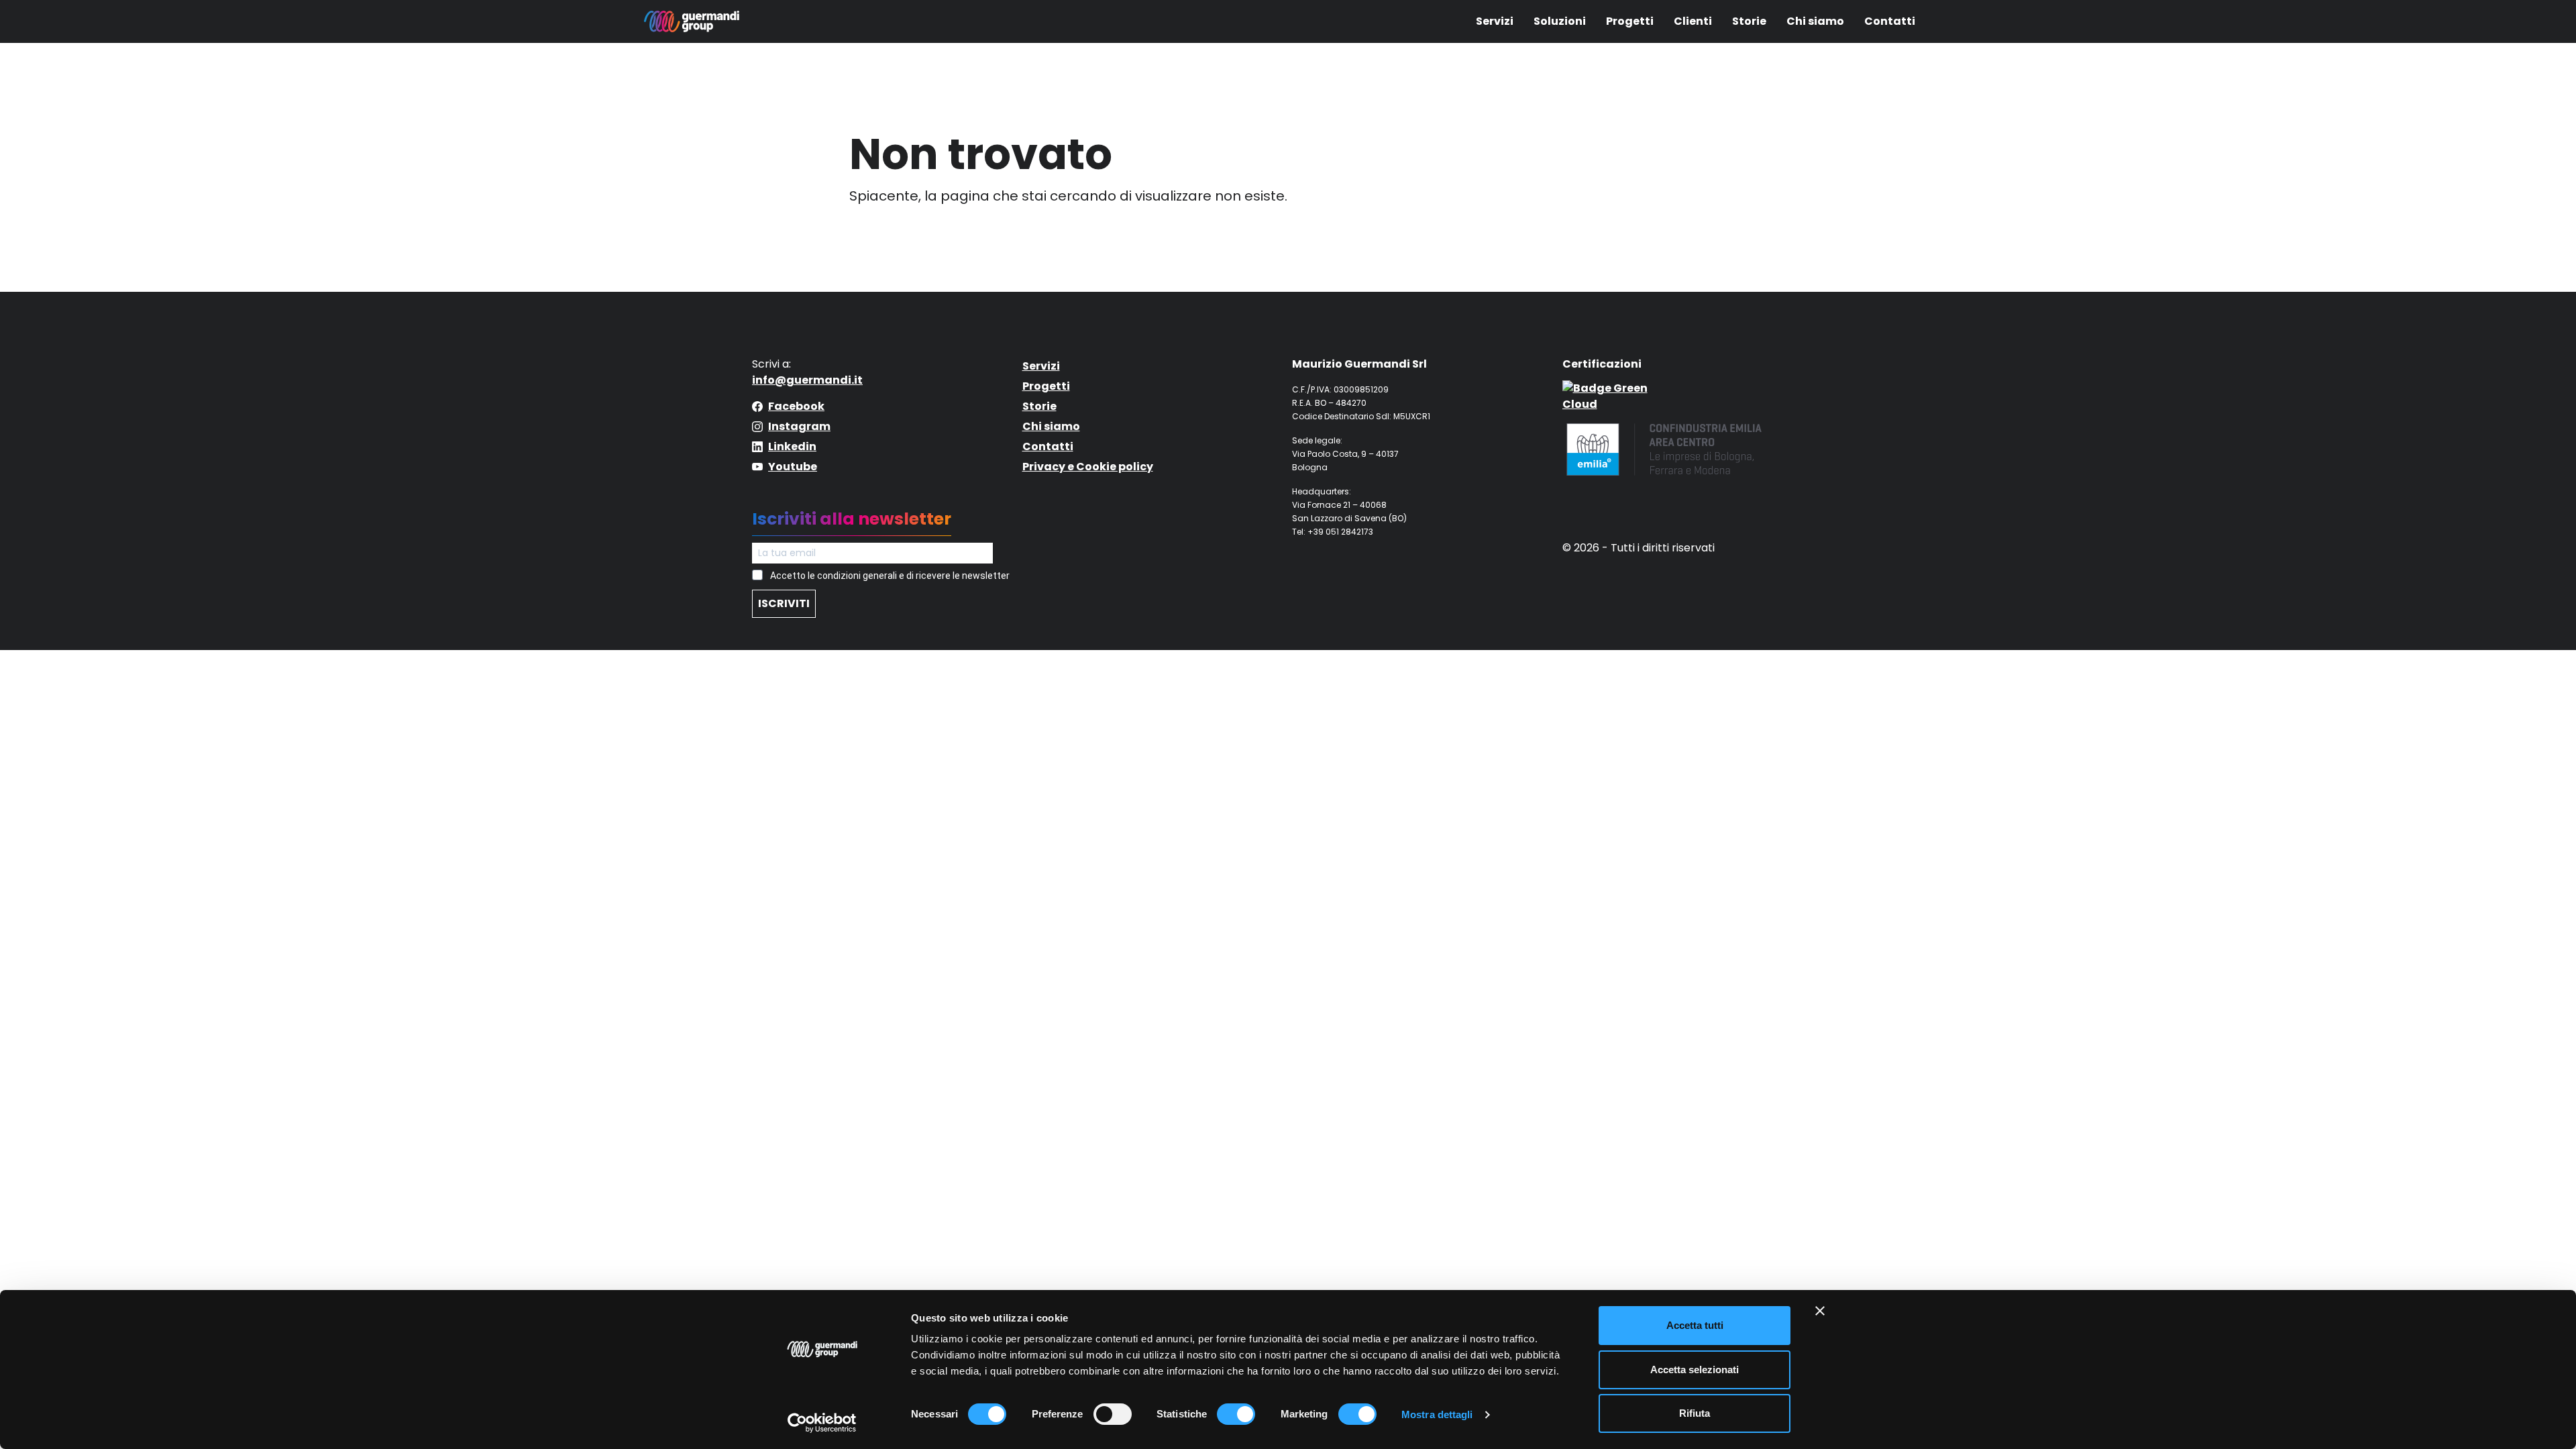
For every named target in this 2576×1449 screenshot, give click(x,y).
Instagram (799, 426)
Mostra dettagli (1437, 1414)
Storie (1749, 21)
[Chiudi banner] (1820, 1311)
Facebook (796, 406)
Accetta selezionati (1695, 1370)
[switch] (1113, 1414)
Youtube (793, 467)
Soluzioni (1560, 21)
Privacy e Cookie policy (1088, 467)
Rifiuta (1695, 1413)
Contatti (1890, 21)
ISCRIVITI (784, 603)
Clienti (1693, 21)
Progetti (1630, 21)
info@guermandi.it (807, 380)
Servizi (1495, 21)
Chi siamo (1815, 21)
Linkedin (792, 446)
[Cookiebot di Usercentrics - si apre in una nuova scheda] (822, 1423)
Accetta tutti (1695, 1325)
